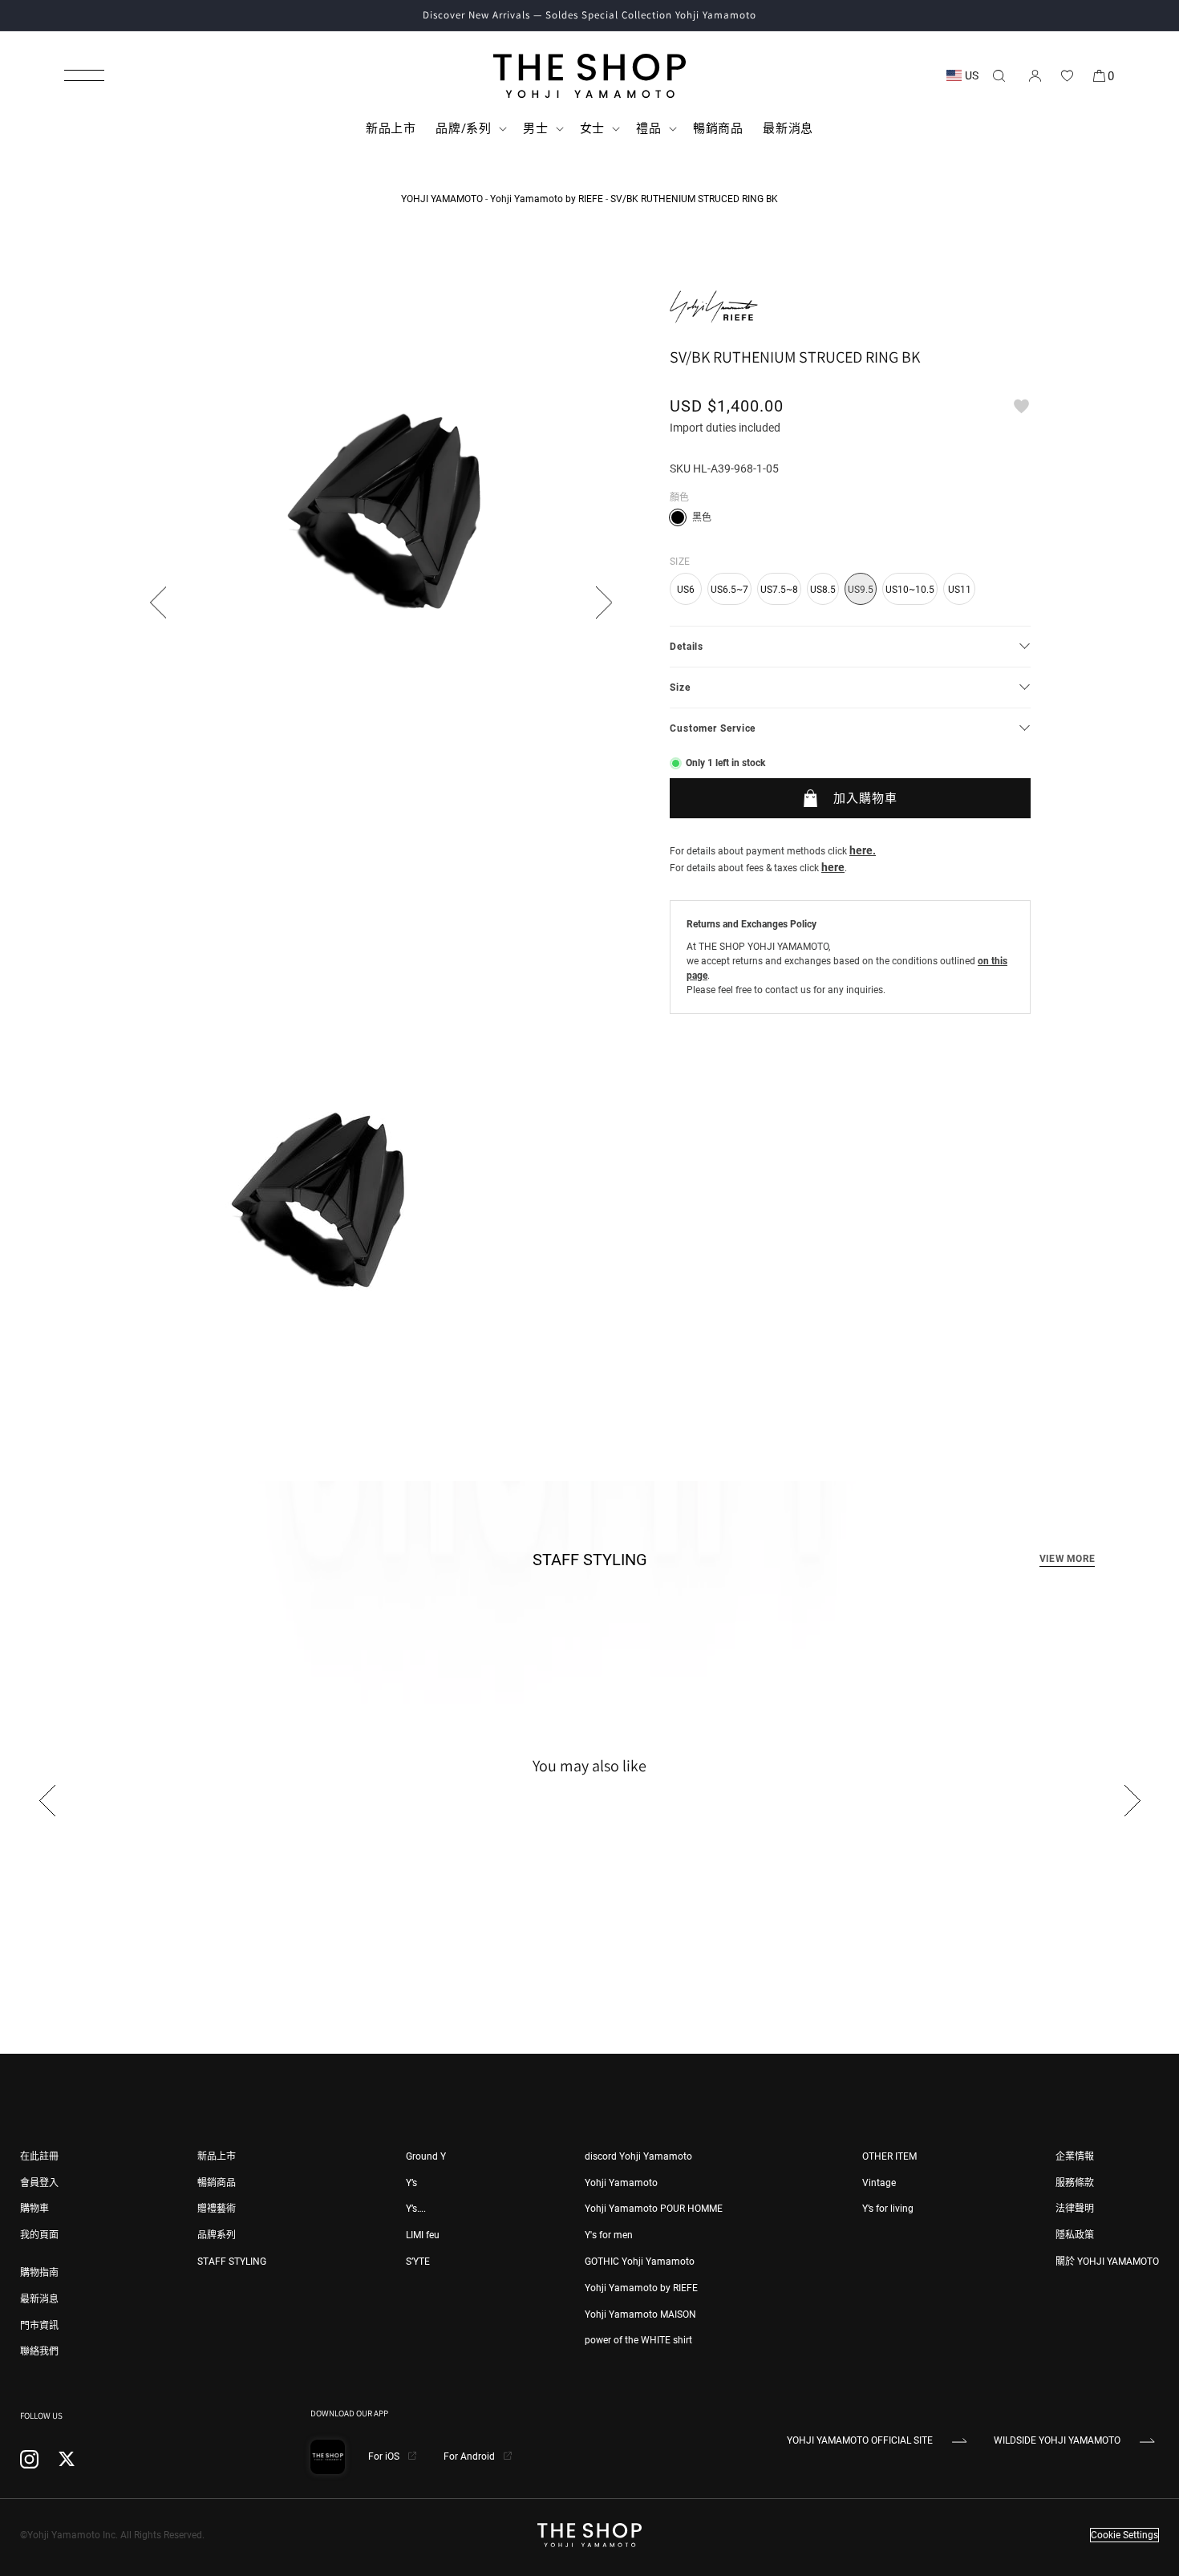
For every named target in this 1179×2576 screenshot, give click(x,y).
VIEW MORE (1067, 1559)
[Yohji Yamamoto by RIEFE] (714, 307)
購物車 (34, 2209)
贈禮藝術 (217, 2209)
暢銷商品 (217, 2183)
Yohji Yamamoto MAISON (640, 2314)
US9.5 (861, 590)
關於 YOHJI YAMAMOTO (1107, 2262)
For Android (470, 2456)
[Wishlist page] (1067, 75)
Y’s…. (416, 2209)
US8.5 (823, 590)
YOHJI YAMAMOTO (442, 199)
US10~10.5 (910, 590)
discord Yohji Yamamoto (638, 2156)
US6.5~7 (729, 590)
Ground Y (426, 2156)
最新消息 (39, 2299)
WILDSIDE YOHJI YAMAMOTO (1057, 2440)
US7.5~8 (779, 590)
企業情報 (1075, 2156)
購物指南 (39, 2273)
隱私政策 (1075, 2235)
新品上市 (217, 2156)
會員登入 (39, 2183)
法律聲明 (1075, 2209)
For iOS (385, 2456)
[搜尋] (999, 75)
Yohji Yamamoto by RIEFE (547, 199)
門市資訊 (39, 2326)
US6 (686, 590)
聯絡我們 (39, 2351)
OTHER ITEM (889, 2156)
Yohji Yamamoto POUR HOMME (654, 2209)
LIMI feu (423, 2235)
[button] (84, 75)
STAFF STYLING (232, 2262)
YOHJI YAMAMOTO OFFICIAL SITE (860, 2440)
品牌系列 (217, 2235)
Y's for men (609, 2235)
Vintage (879, 2183)
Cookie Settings (1124, 2535)
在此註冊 (39, 2156)
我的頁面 (39, 2235)
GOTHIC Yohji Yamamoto (640, 2262)
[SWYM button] (1021, 406)
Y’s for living (888, 2209)
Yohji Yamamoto (621, 2183)
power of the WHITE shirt (638, 2340)
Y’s (411, 2183)
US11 (960, 590)
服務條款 (1075, 2183)
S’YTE (418, 2262)
